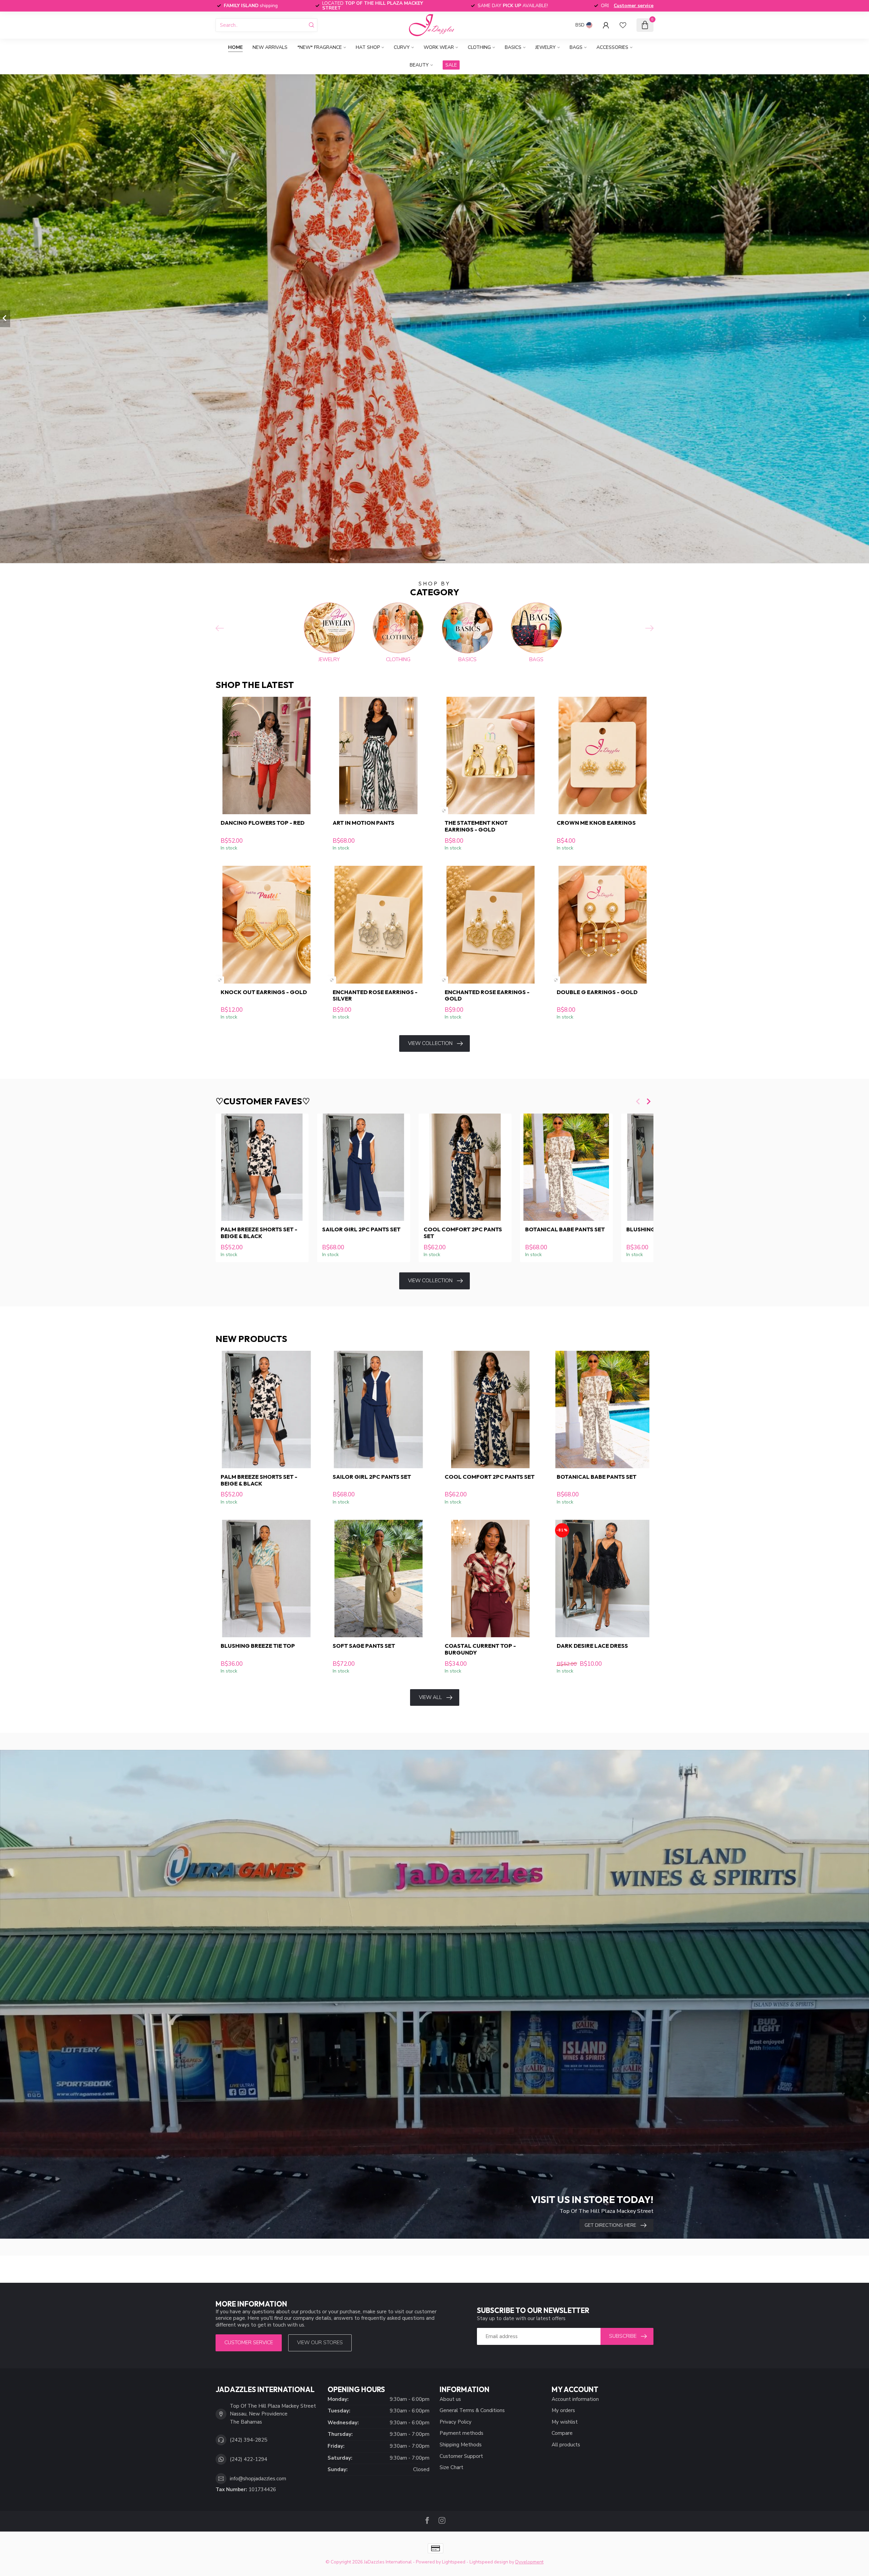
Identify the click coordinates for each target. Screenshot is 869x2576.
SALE (451, 65)
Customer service (634, 6)
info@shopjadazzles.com (258, 2479)
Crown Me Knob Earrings (596, 823)
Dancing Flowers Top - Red (263, 823)
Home (235, 47)
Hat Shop (368, 47)
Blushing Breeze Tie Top (258, 1646)
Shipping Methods (461, 2445)
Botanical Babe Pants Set (565, 1229)
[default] (444, 811)
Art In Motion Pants (364, 823)
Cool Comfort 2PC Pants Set (463, 1233)
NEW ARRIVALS (270, 47)
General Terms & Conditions (472, 2410)
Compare (562, 2433)
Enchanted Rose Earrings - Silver (375, 995)
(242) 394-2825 (248, 2440)
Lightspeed (454, 2562)
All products (566, 2445)
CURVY (402, 47)
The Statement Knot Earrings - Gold (476, 826)
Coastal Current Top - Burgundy (480, 1649)
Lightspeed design (489, 2562)
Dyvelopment (529, 2562)
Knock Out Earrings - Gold (264, 992)
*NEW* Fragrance (320, 47)
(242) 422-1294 (248, 2459)
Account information (575, 2399)
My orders (563, 2410)
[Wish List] (623, 25)
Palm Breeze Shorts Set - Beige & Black (259, 1233)
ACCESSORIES (612, 47)
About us (450, 2399)
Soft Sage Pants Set (364, 1646)
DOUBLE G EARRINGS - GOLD (597, 992)
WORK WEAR (439, 47)
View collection (430, 1043)
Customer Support (461, 2456)
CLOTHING (479, 47)
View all (430, 1697)
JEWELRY (546, 47)
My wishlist (565, 2422)
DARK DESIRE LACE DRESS (592, 1646)
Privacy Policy (456, 2422)
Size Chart (451, 2467)
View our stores (320, 2342)
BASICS (513, 47)
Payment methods (461, 2433)
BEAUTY (419, 65)
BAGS (576, 47)
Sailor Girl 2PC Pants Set (361, 1229)
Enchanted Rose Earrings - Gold (487, 995)
